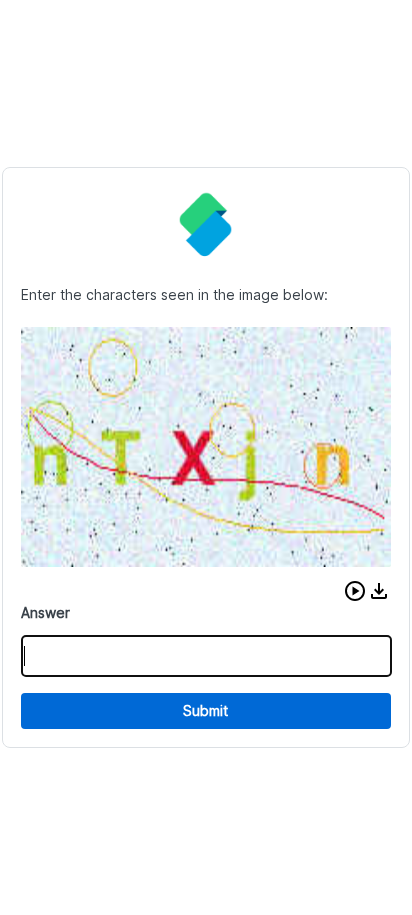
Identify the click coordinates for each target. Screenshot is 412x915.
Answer (45, 612)
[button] (355, 591)
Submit (205, 710)
